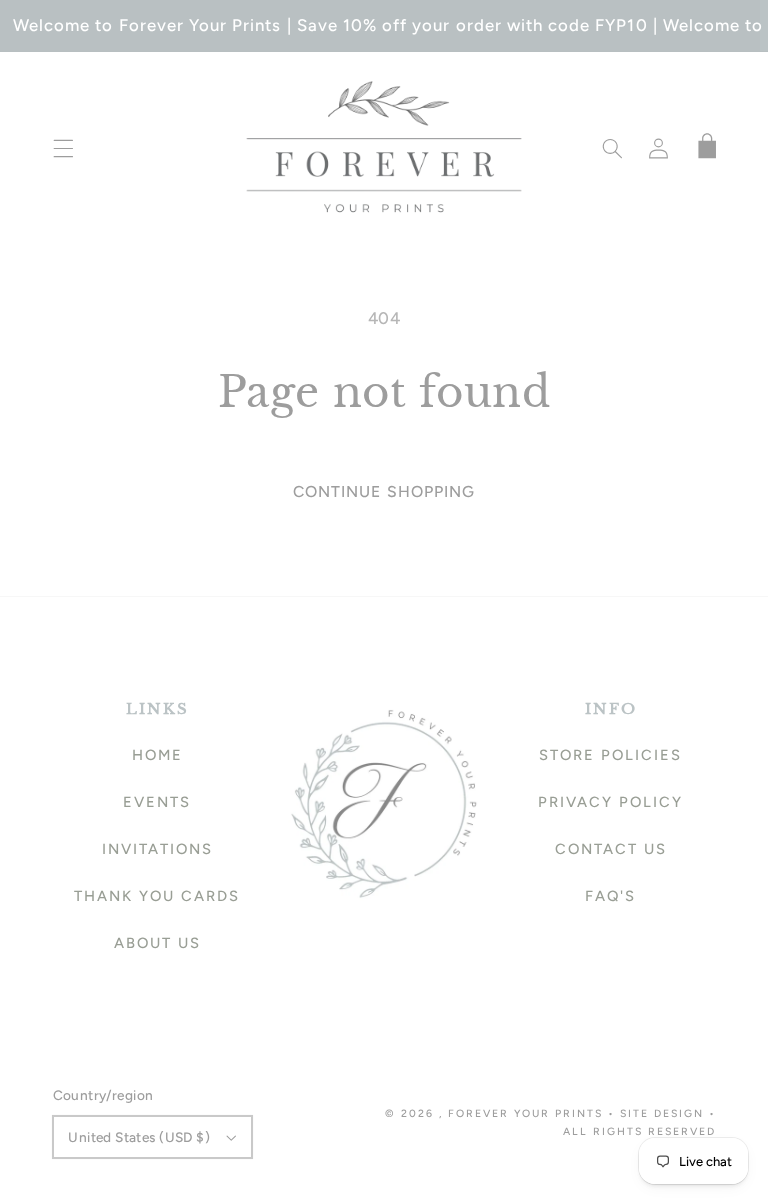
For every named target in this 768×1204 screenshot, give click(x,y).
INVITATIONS (157, 849)
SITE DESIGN (662, 1113)
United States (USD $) (139, 1137)
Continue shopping (384, 491)
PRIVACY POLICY (610, 802)
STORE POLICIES (610, 755)
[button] (63, 148)
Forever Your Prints (525, 1113)
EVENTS (157, 802)
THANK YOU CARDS (157, 896)
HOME (157, 755)
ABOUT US (157, 943)
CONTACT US (611, 849)
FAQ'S (610, 896)
